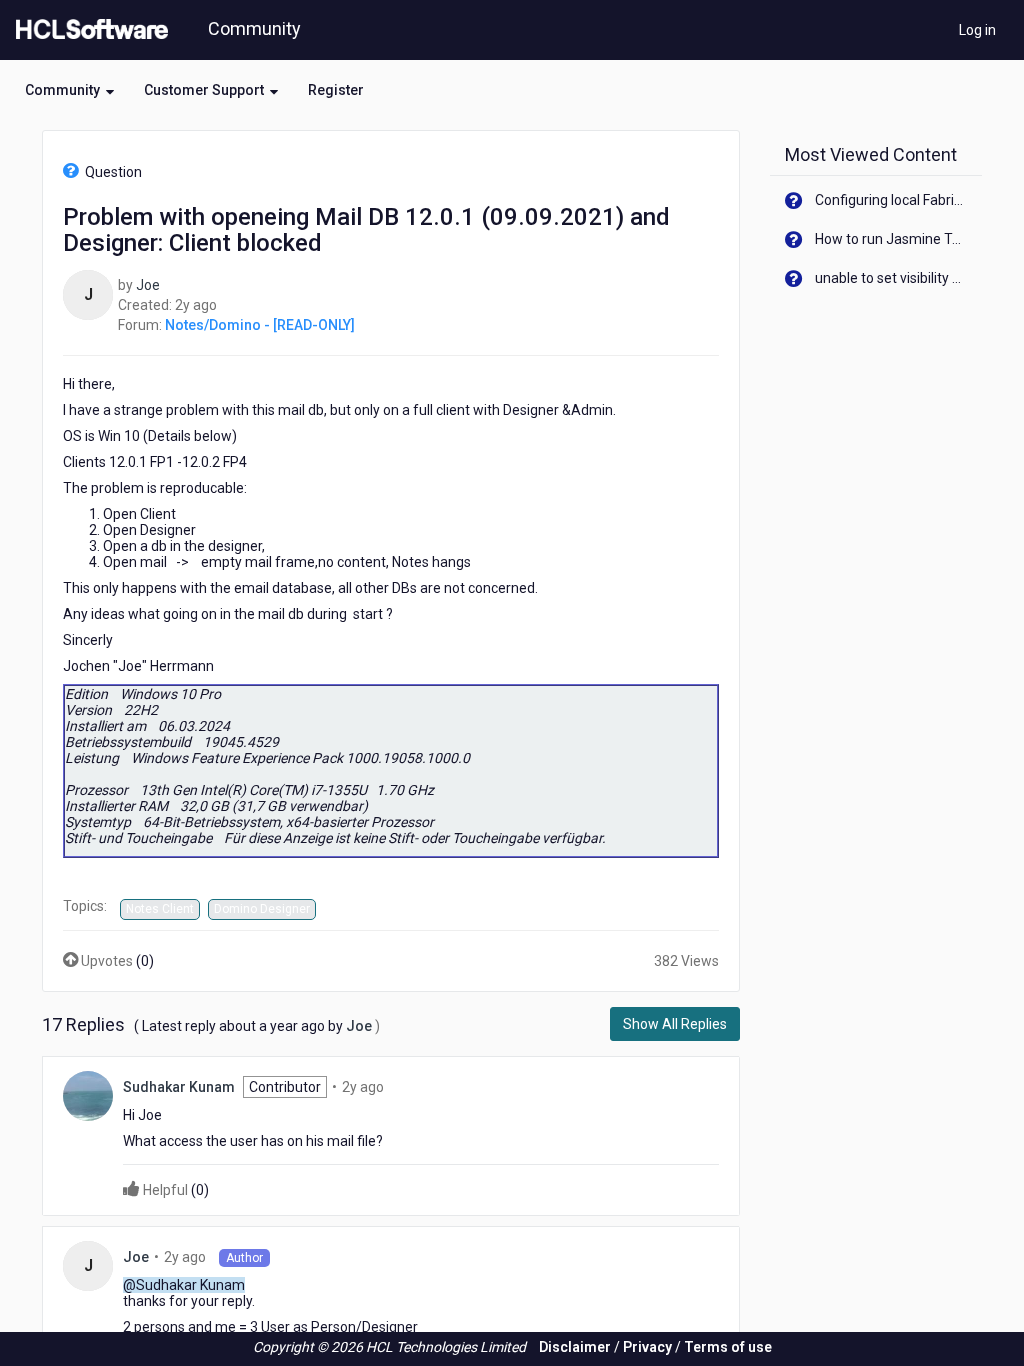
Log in (977, 30)
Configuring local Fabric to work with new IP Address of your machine (891, 200)
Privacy (647, 1347)
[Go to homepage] (88, 30)
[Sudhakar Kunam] (88, 1095)
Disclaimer (575, 1347)
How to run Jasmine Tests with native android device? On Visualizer (891, 239)
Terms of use (728, 1347)
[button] (69, 90)
